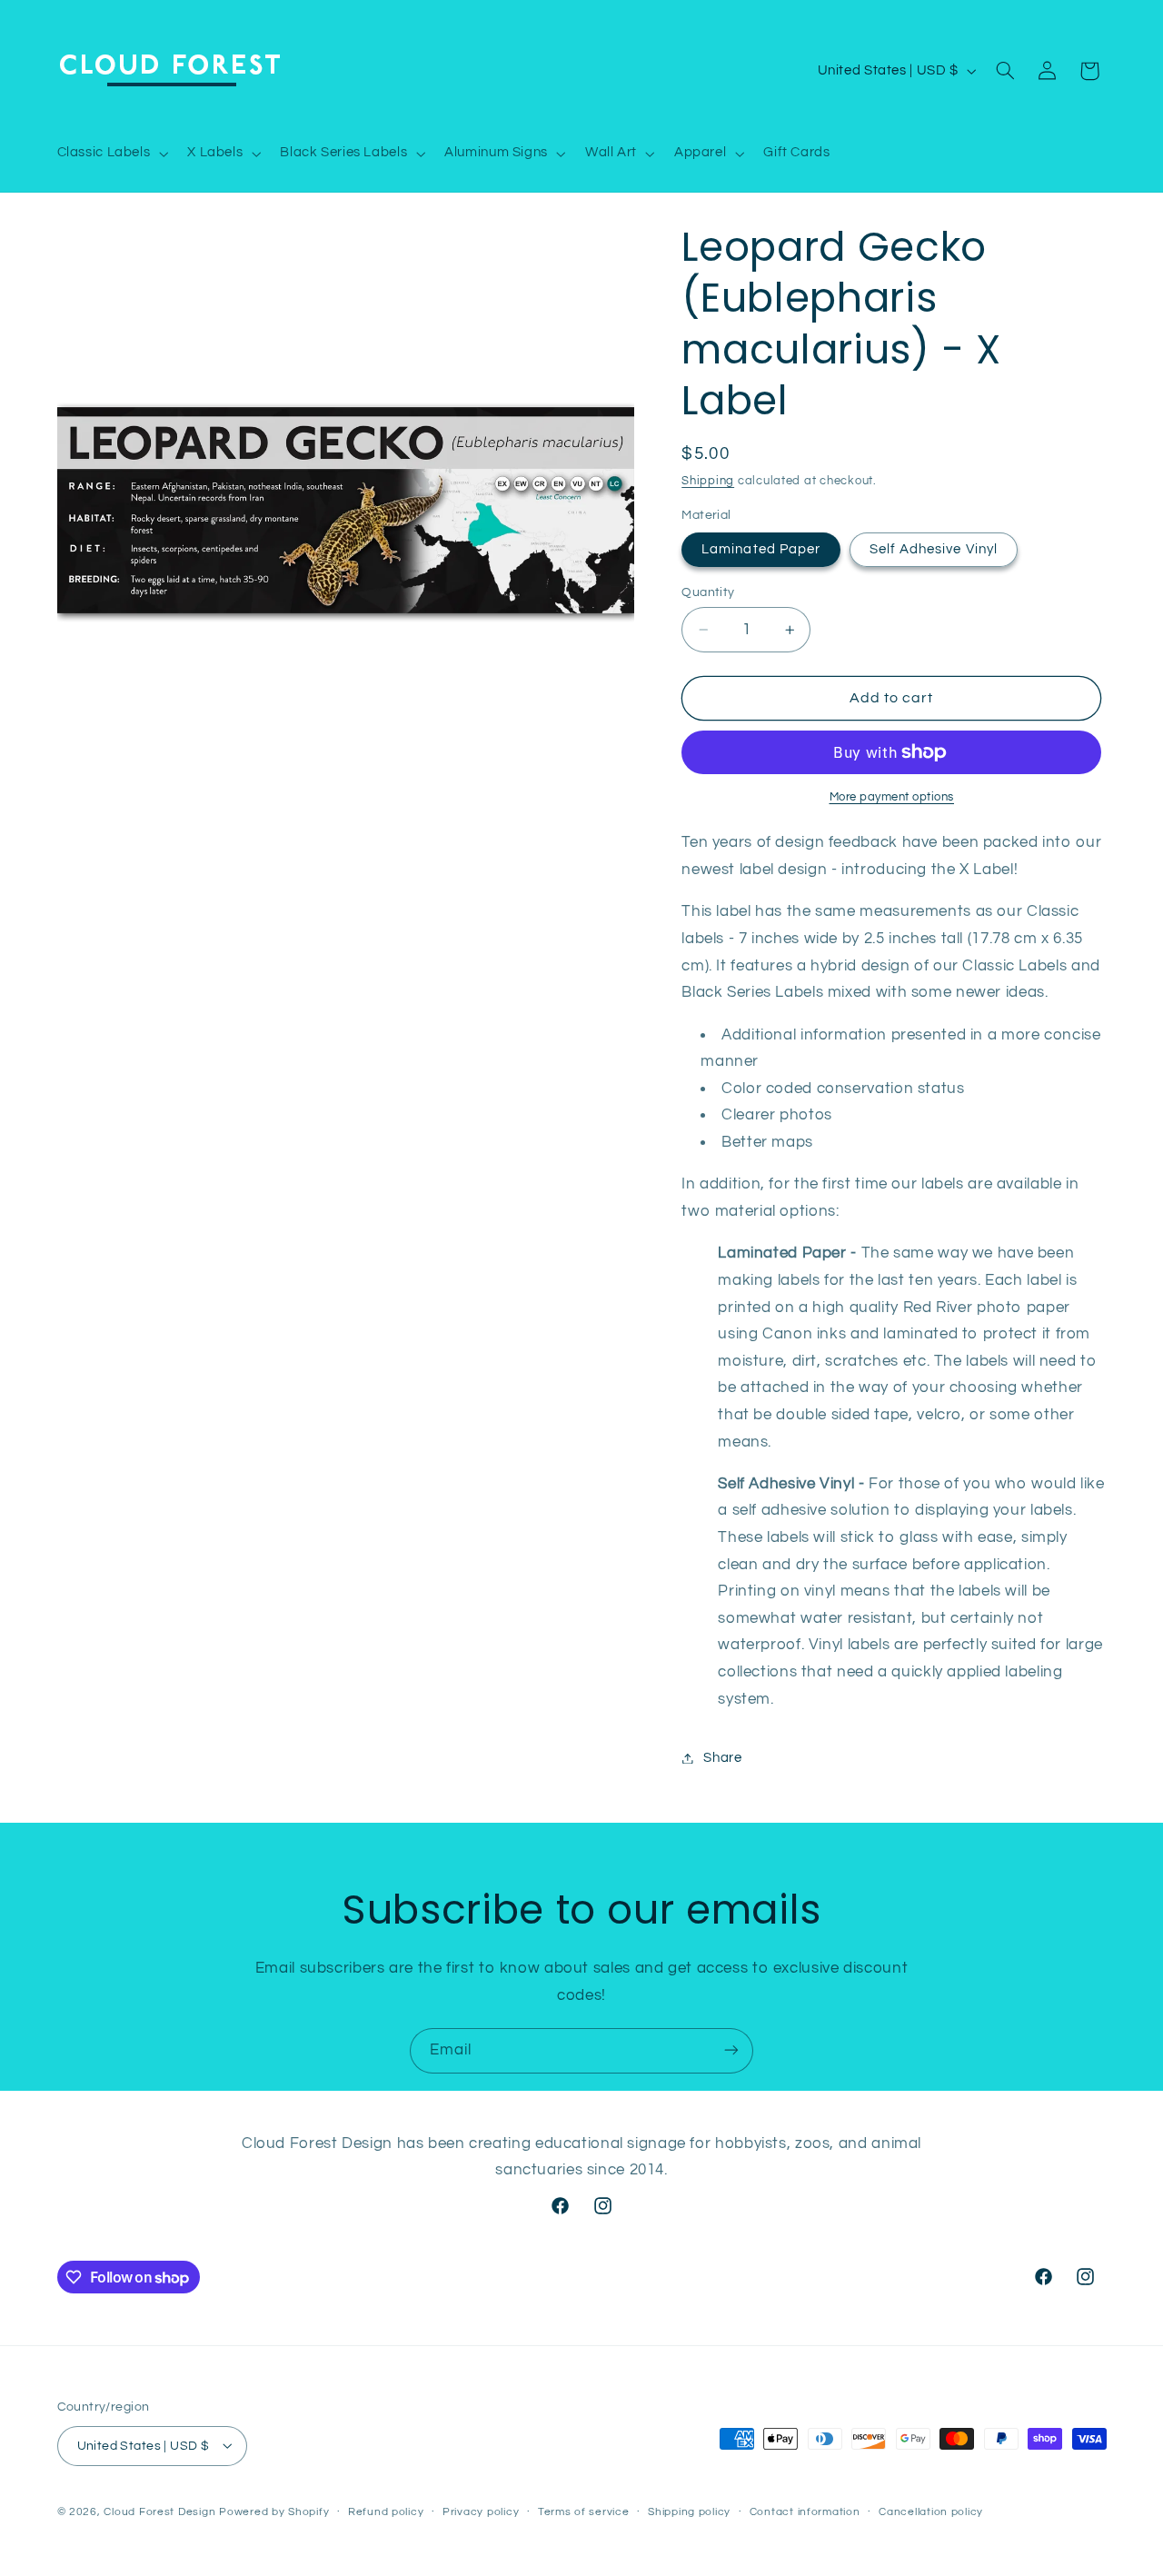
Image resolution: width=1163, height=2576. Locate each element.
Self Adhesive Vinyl (934, 549)
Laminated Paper (761, 549)
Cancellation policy (931, 2512)
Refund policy (386, 2512)
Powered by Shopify (274, 2511)
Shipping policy (689, 2512)
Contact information (805, 2512)
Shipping (708, 481)
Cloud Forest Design (159, 2511)
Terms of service (584, 2512)
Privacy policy (481, 2512)
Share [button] (722, 1758)
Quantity (708, 592)
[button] (111, 154)
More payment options (892, 797)
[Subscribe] (731, 2050)
